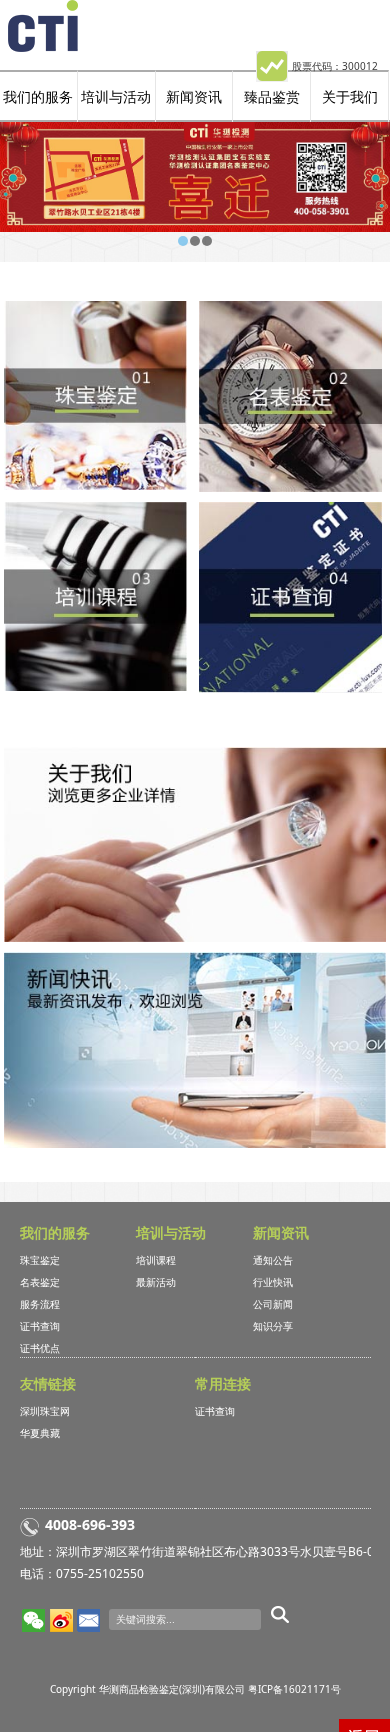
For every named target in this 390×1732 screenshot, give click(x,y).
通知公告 (273, 1260)
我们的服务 (38, 96)
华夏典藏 (40, 1433)
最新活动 (156, 1282)
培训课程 (156, 1260)
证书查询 (40, 1326)
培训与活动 (116, 96)
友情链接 (48, 1383)
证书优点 (40, 1348)
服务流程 (40, 1304)
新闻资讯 (194, 96)
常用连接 (223, 1383)
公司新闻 (273, 1304)
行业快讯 (273, 1282)
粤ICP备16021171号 (294, 1689)
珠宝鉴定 (40, 1260)
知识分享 (273, 1326)
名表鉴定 (40, 1282)
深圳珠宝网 (45, 1411)
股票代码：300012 (335, 66)
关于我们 (350, 96)
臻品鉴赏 (272, 96)
